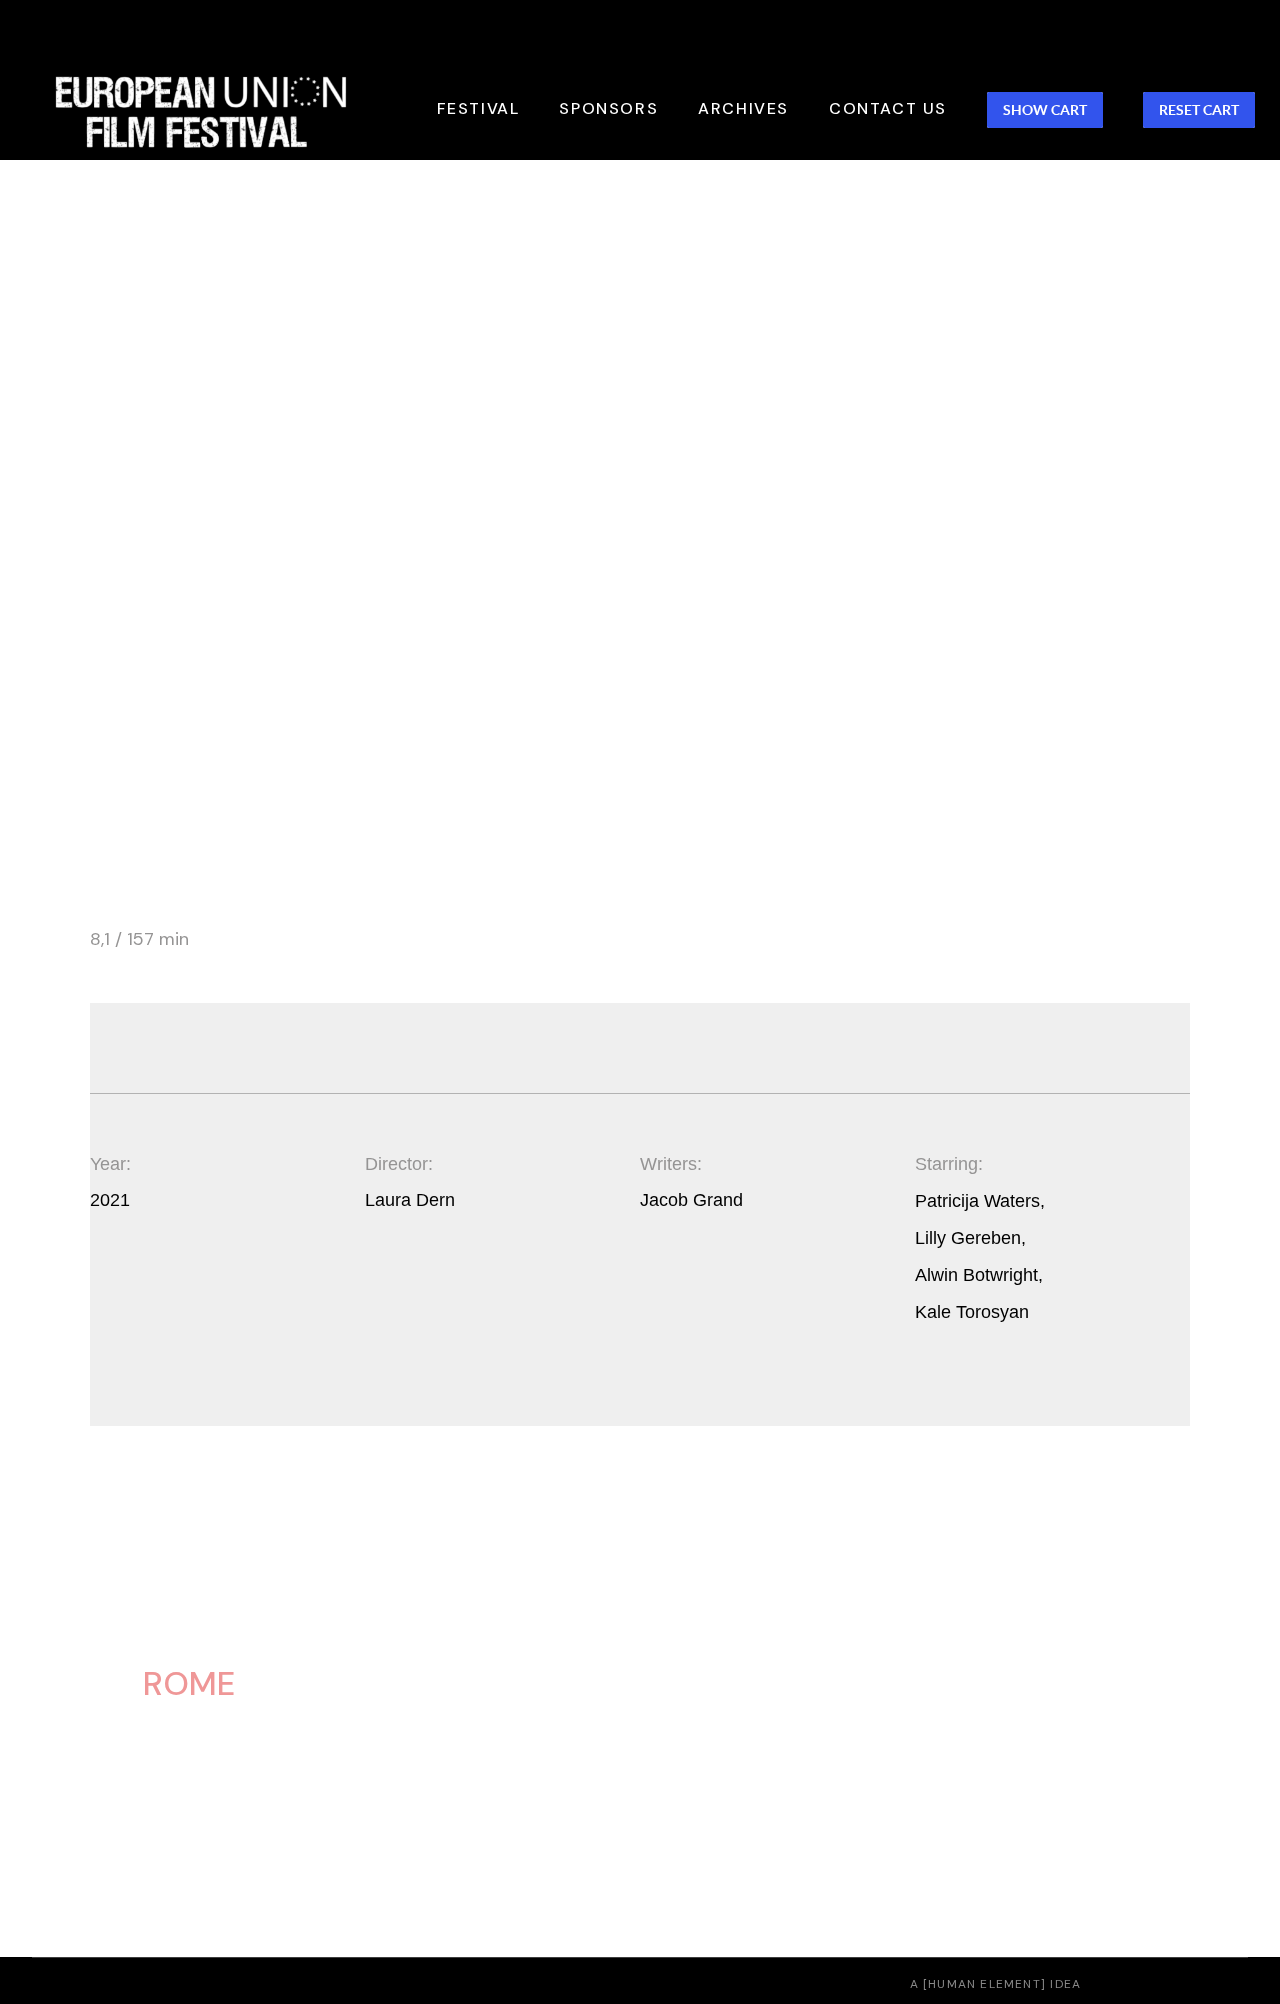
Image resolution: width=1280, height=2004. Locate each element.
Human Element (984, 1984)
